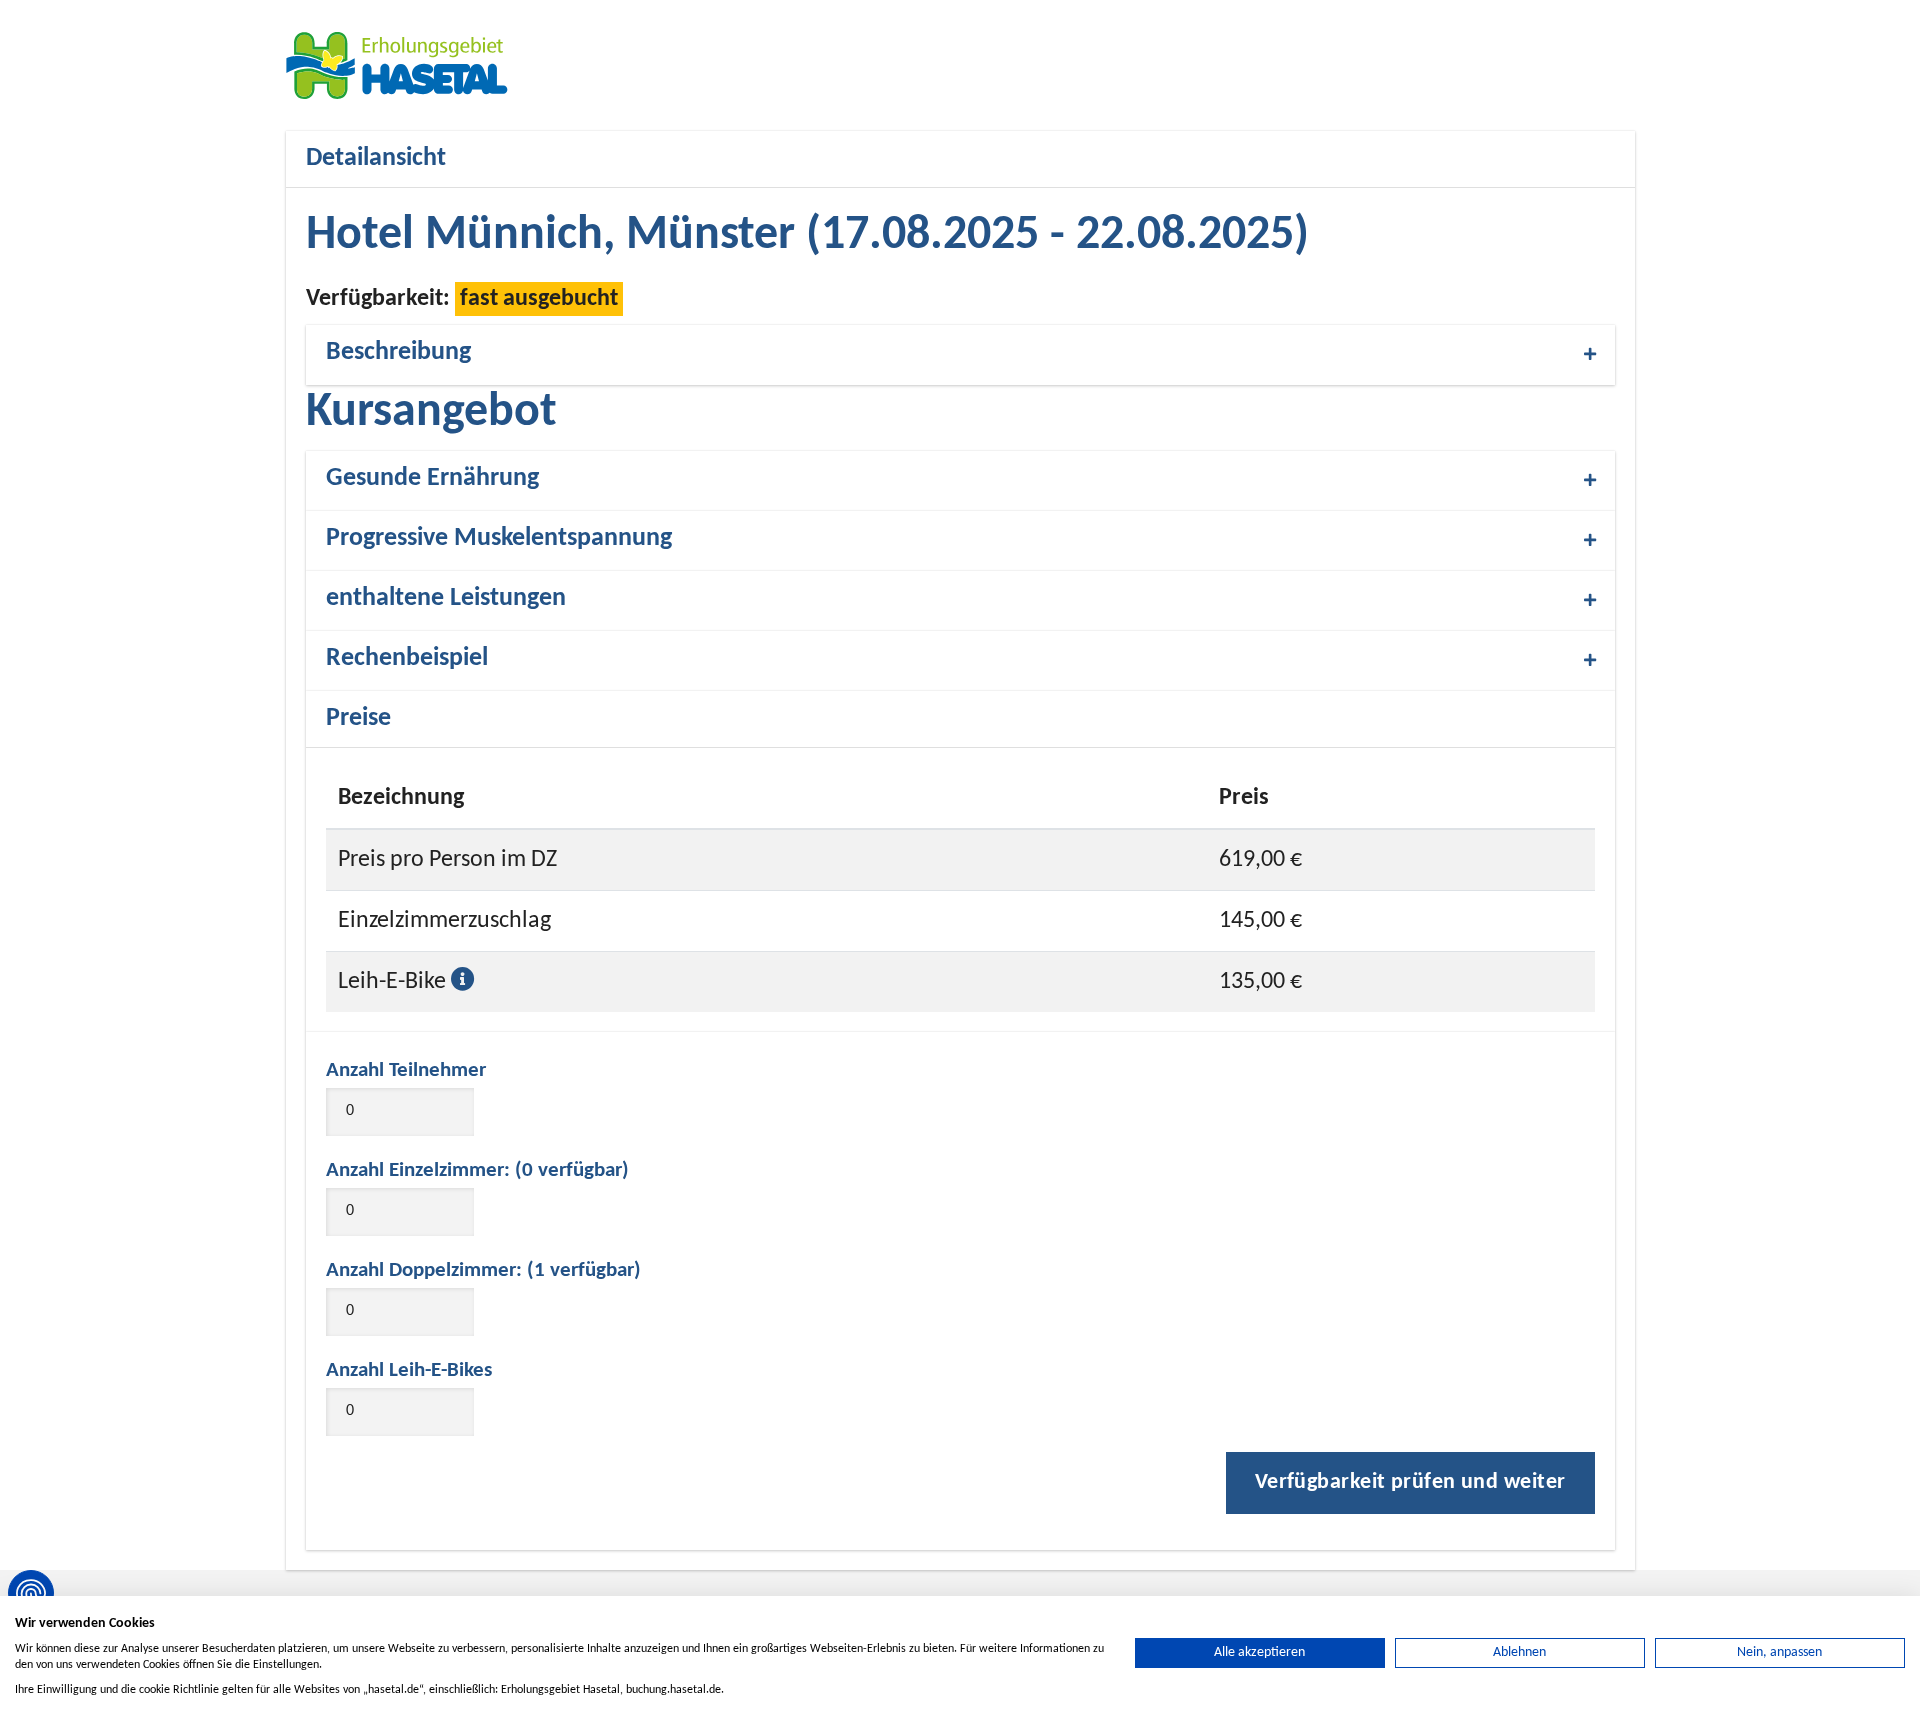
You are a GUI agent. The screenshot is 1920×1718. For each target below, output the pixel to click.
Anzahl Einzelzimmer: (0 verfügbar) (477, 1170)
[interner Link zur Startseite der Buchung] (406, 65)
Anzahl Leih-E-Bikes (409, 1370)
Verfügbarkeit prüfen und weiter (1410, 1482)
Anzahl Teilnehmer (406, 1070)
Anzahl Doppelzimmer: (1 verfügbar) (483, 1270)
